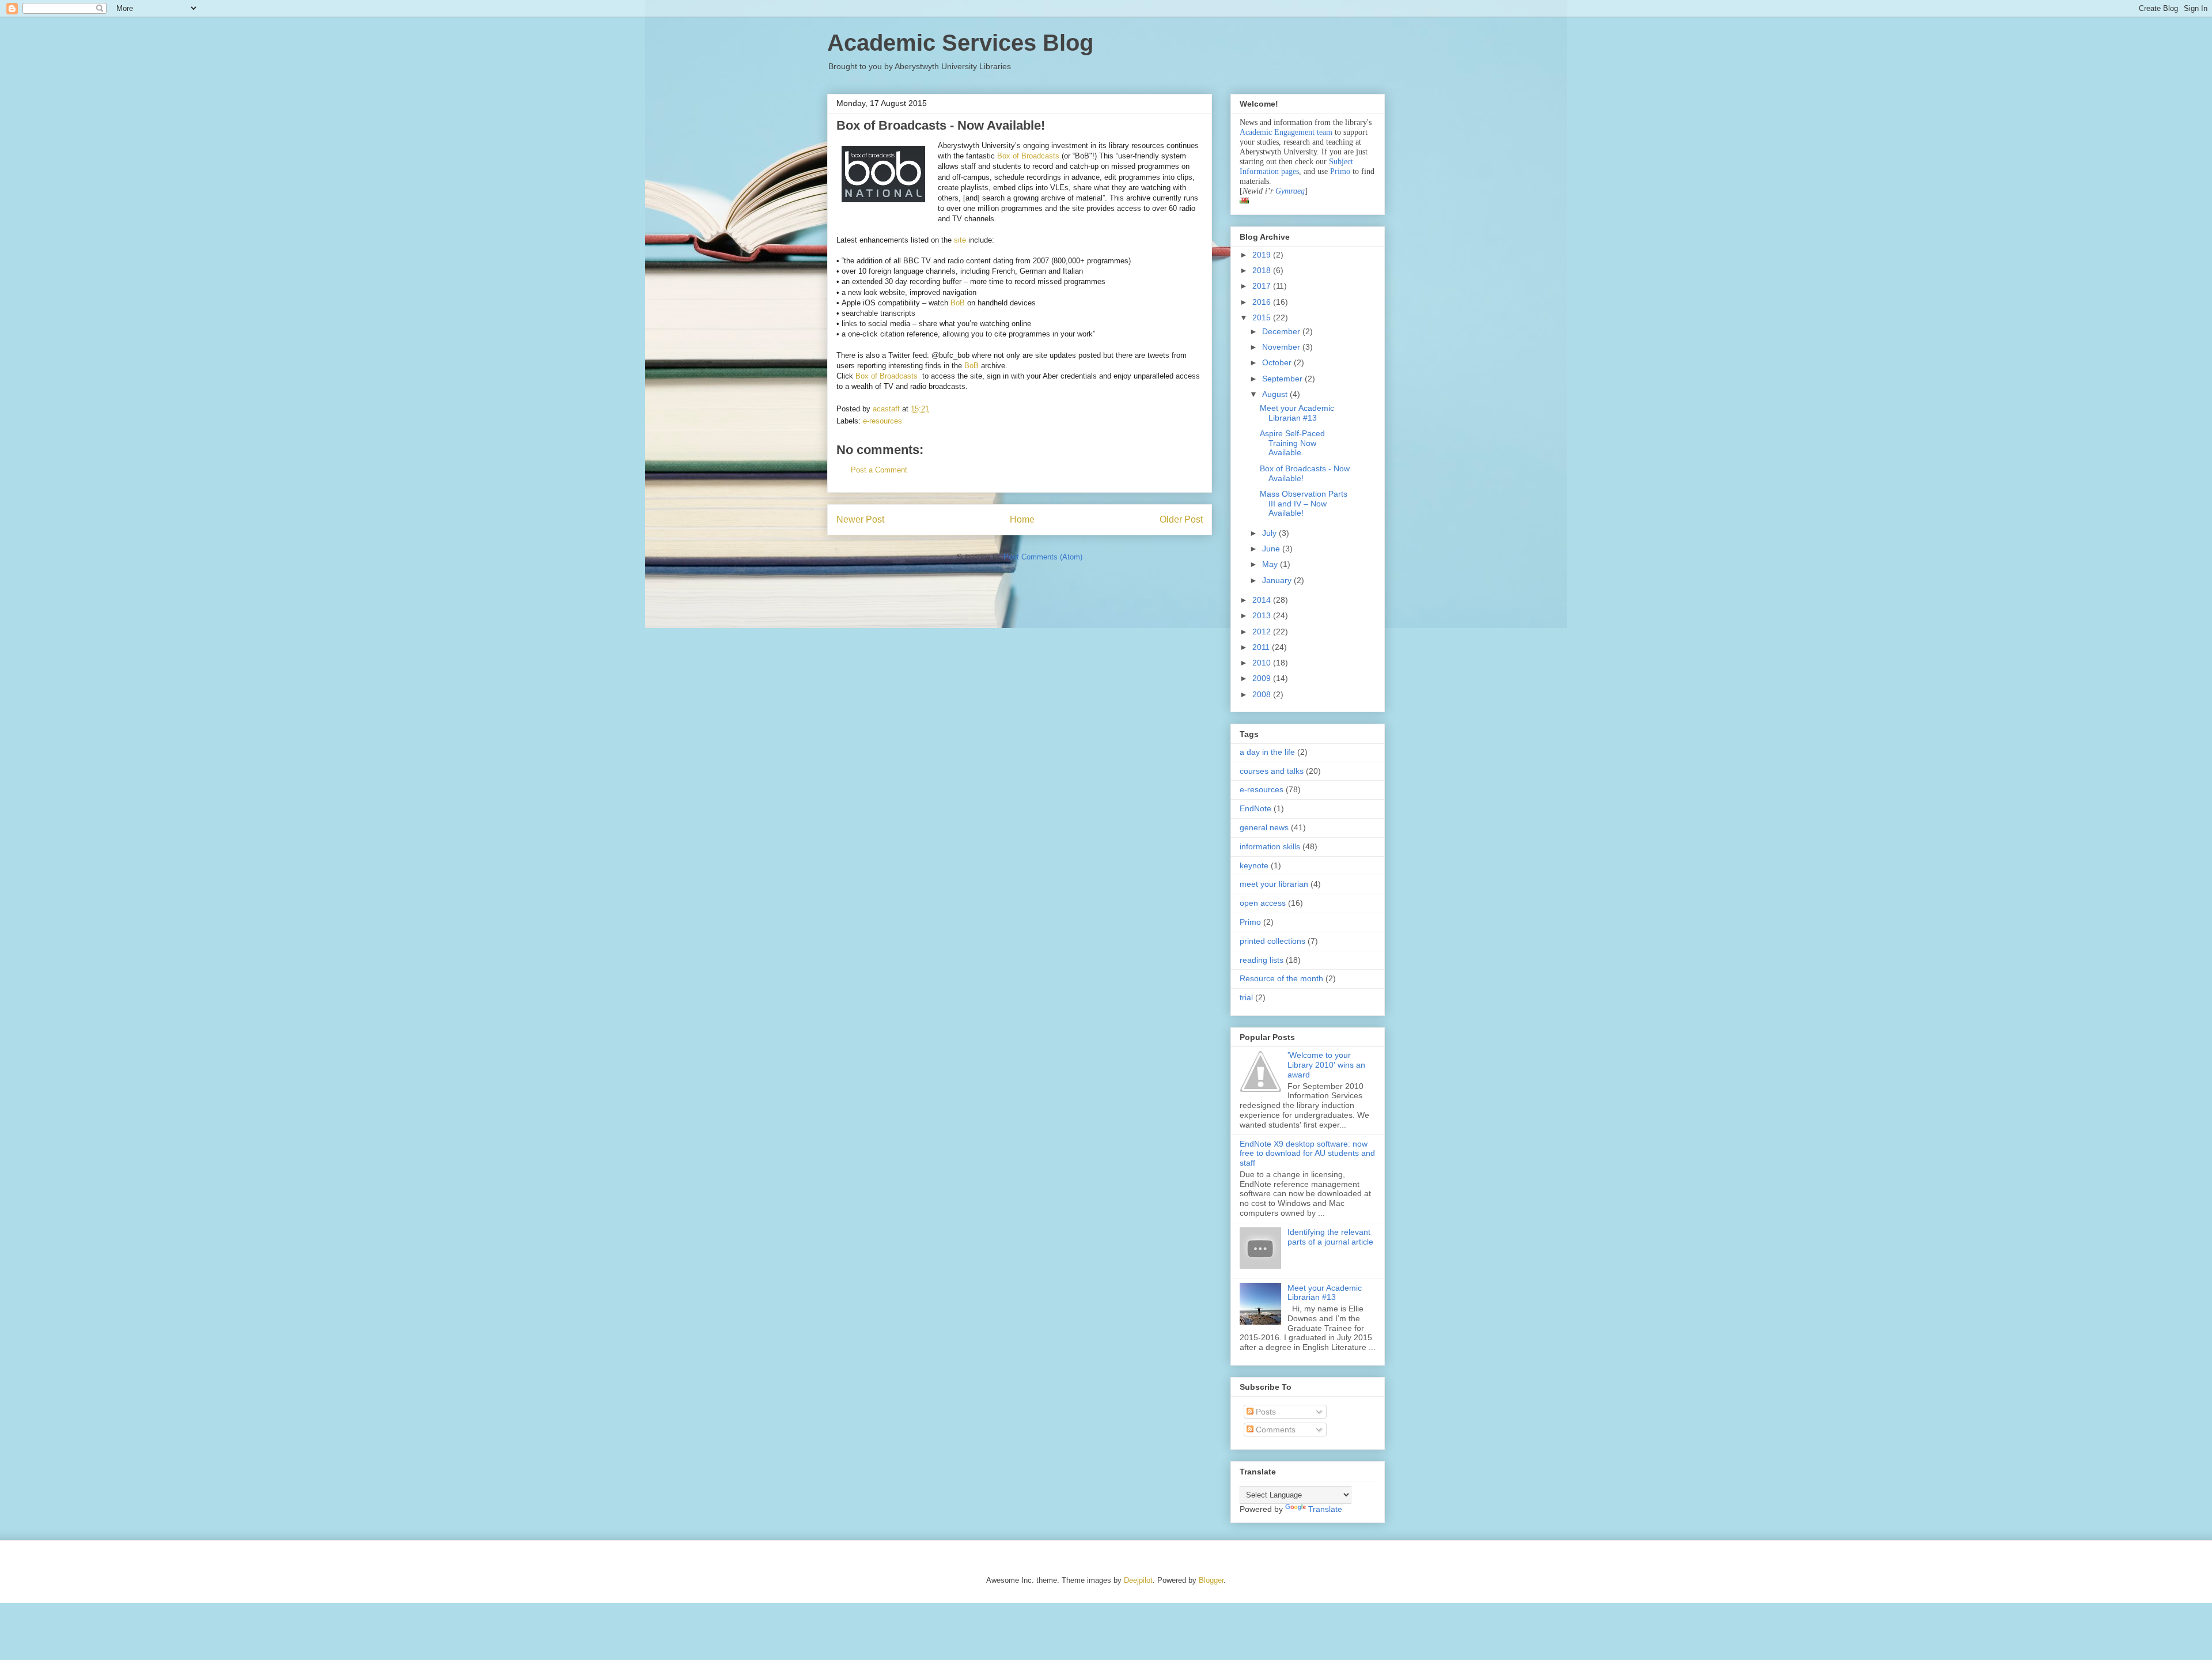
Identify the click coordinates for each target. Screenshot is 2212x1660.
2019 (1263, 255)
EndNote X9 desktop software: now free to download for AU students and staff (1307, 1154)
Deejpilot (1138, 1580)
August (1276, 394)
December (1282, 331)
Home (1022, 519)
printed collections (1272, 941)
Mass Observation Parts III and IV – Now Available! (1304, 504)
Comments (1274, 1430)
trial (1246, 997)
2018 (1263, 270)
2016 (1263, 302)
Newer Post (860, 519)
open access (1263, 903)
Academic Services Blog (960, 43)
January (1278, 580)
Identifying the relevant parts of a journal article (1330, 1237)
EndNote (1255, 808)
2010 (1263, 663)
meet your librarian (1274, 884)
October (1278, 362)
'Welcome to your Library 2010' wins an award (1326, 1065)
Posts (1265, 1412)
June (1272, 549)
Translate (1325, 1509)
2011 (1262, 647)
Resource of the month (1281, 978)
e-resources (882, 421)
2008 (1263, 694)
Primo (1341, 171)
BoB (958, 303)
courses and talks (1272, 771)
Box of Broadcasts (1028, 156)
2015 (1263, 317)
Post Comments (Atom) (1043, 557)
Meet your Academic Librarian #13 (1297, 413)
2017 (1263, 286)
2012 (1263, 632)
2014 (1263, 600)
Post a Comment (879, 470)
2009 (1263, 678)
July (1270, 533)
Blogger (1211, 1580)
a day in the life (1267, 752)
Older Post (1181, 519)
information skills (1270, 846)
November (1282, 347)
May (1271, 564)
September (1283, 379)
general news (1264, 827)
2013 (1263, 615)
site (960, 240)
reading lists (1262, 960)
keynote (1254, 865)
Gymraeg (1290, 191)
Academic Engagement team (1286, 132)
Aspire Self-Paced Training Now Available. (1292, 443)
